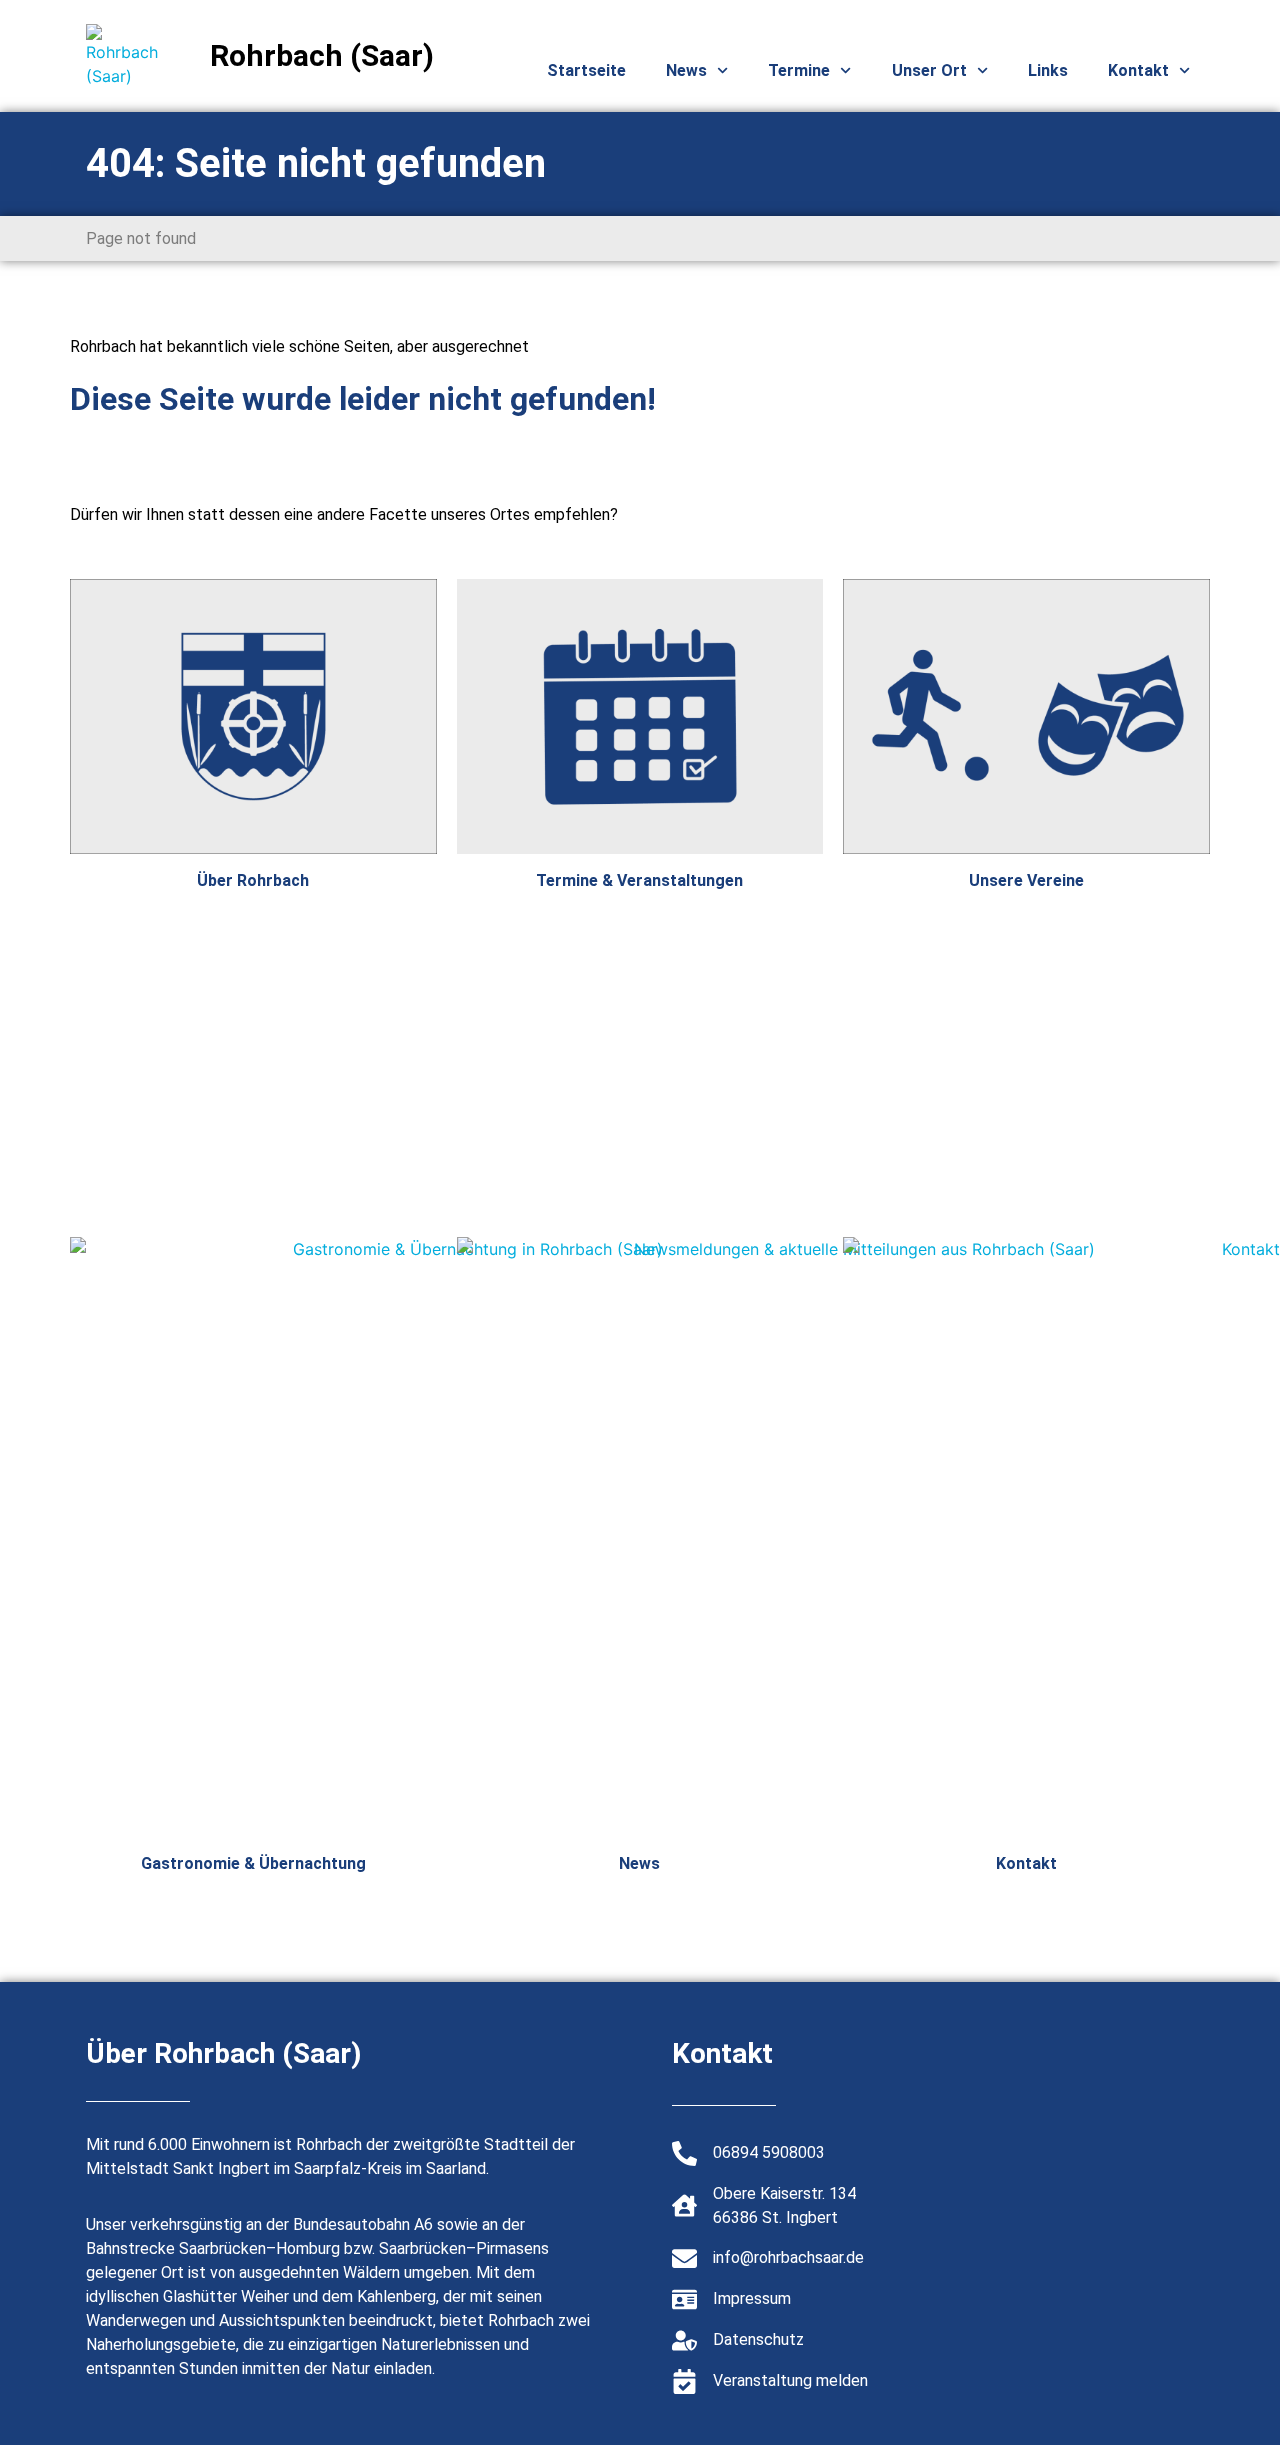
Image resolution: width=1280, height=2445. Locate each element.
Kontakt (1138, 70)
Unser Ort (929, 70)
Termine (799, 70)
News (686, 70)
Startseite (586, 70)
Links (1048, 70)
